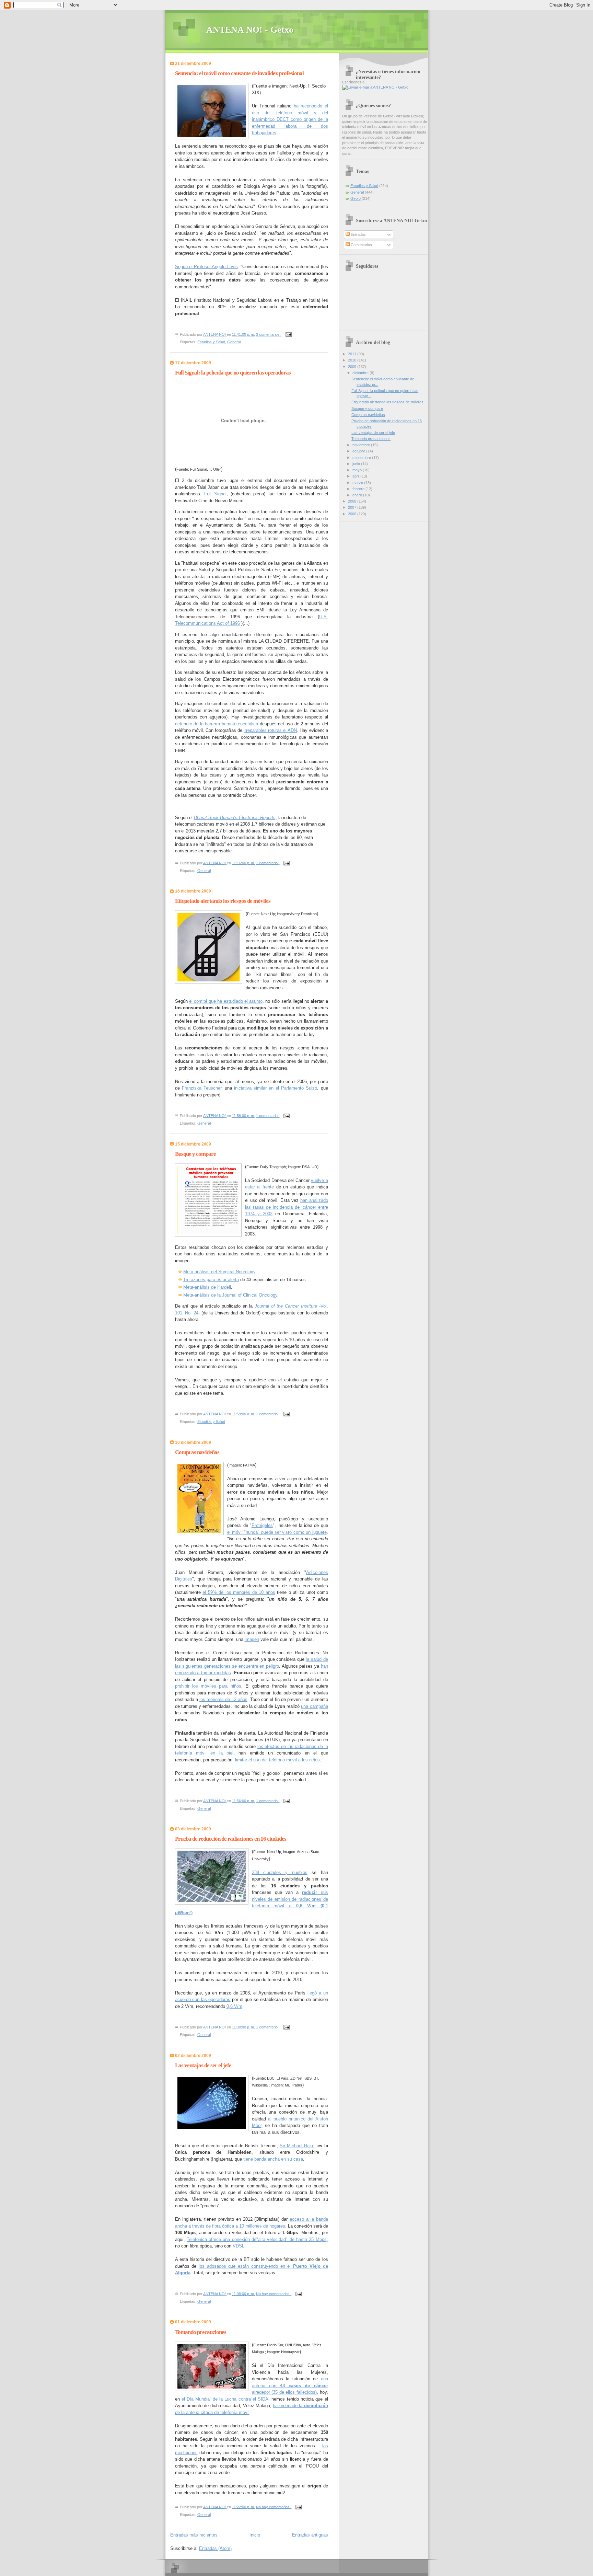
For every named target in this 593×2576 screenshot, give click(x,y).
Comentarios (361, 245)
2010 (353, 360)
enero (358, 495)
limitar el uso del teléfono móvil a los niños (277, 1760)
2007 (353, 507)
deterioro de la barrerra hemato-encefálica (217, 724)
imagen (252, 1639)
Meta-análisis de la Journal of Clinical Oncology (230, 1295)
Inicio (255, 2535)
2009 (353, 367)
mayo (358, 470)
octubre (359, 451)
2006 (353, 514)
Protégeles (262, 1525)
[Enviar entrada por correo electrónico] (288, 334)
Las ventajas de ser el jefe (203, 2065)
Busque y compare (195, 1154)
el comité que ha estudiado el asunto (226, 1001)
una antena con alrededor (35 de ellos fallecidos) (290, 2385)
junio (357, 464)
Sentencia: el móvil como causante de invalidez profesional (239, 73)
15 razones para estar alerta (211, 1280)
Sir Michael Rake (297, 2146)
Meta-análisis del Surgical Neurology (219, 1272)
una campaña (314, 1706)
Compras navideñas (197, 1452)
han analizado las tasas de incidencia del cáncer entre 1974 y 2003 (287, 1207)
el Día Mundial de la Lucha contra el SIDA (225, 2399)
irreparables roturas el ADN (270, 730)
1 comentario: (268, 863)
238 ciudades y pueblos (280, 1872)
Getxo (356, 198)
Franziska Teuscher (202, 1088)
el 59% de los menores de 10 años (239, 1592)
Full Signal (215, 494)
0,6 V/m (234, 2006)
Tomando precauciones (201, 2332)
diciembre (361, 373)
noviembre (362, 445)
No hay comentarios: (274, 2293)
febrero (359, 489)
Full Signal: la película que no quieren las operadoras (233, 373)
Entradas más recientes (194, 2535)
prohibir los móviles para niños (208, 1686)
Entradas (358, 234)
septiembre (362, 458)
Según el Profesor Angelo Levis (206, 267)
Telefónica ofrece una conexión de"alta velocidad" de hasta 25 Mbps (257, 2239)
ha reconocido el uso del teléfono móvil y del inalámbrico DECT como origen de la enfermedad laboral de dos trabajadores (290, 119)
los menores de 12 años (223, 1699)
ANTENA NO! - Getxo (250, 30)
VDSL (239, 2246)
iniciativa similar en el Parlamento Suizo (276, 1088)
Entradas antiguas (310, 2535)
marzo (358, 483)
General (234, 342)
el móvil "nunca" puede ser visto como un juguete (277, 1532)
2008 (353, 501)
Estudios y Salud (211, 342)
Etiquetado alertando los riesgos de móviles (223, 901)
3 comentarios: (269, 334)
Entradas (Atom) (215, 2548)
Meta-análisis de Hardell (207, 1287)
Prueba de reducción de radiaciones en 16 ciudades (231, 1839)
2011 (353, 354)
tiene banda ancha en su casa (273, 2159)
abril (356, 476)
